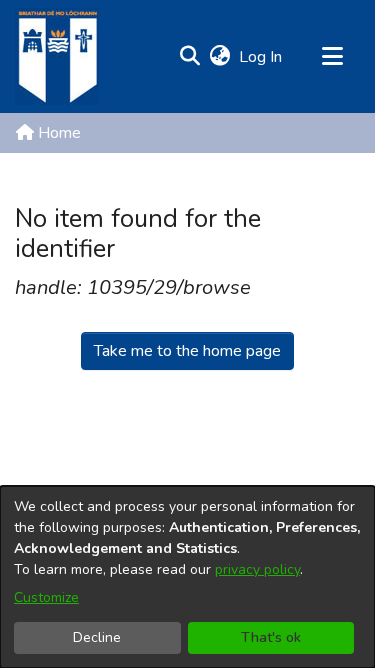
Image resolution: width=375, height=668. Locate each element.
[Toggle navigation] (332, 57)
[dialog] (187, 577)
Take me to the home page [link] (187, 351)
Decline (97, 637)
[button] (189, 57)
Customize (46, 597)
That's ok (271, 637)
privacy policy (257, 569)
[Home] (57, 56)
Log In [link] (261, 57)
